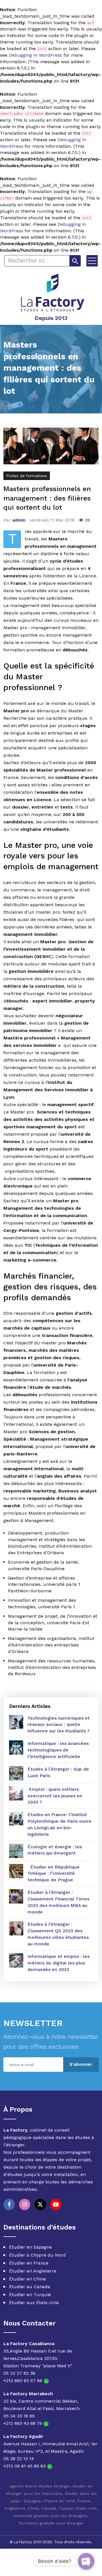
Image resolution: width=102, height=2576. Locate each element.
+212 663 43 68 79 (23, 2423)
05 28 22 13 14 (19, 2459)
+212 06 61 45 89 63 (25, 2466)
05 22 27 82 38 (19, 2373)
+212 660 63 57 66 (24, 2381)
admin (19, 520)
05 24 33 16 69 (19, 2416)
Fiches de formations (27, 476)
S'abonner (81, 2064)
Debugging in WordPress (35, 55)
